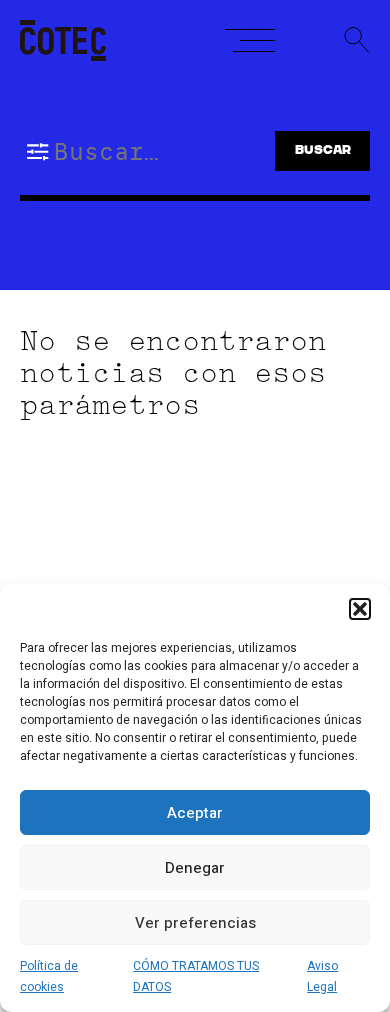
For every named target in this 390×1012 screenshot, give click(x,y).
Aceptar (195, 813)
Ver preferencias (195, 923)
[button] (360, 609)
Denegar (195, 868)
